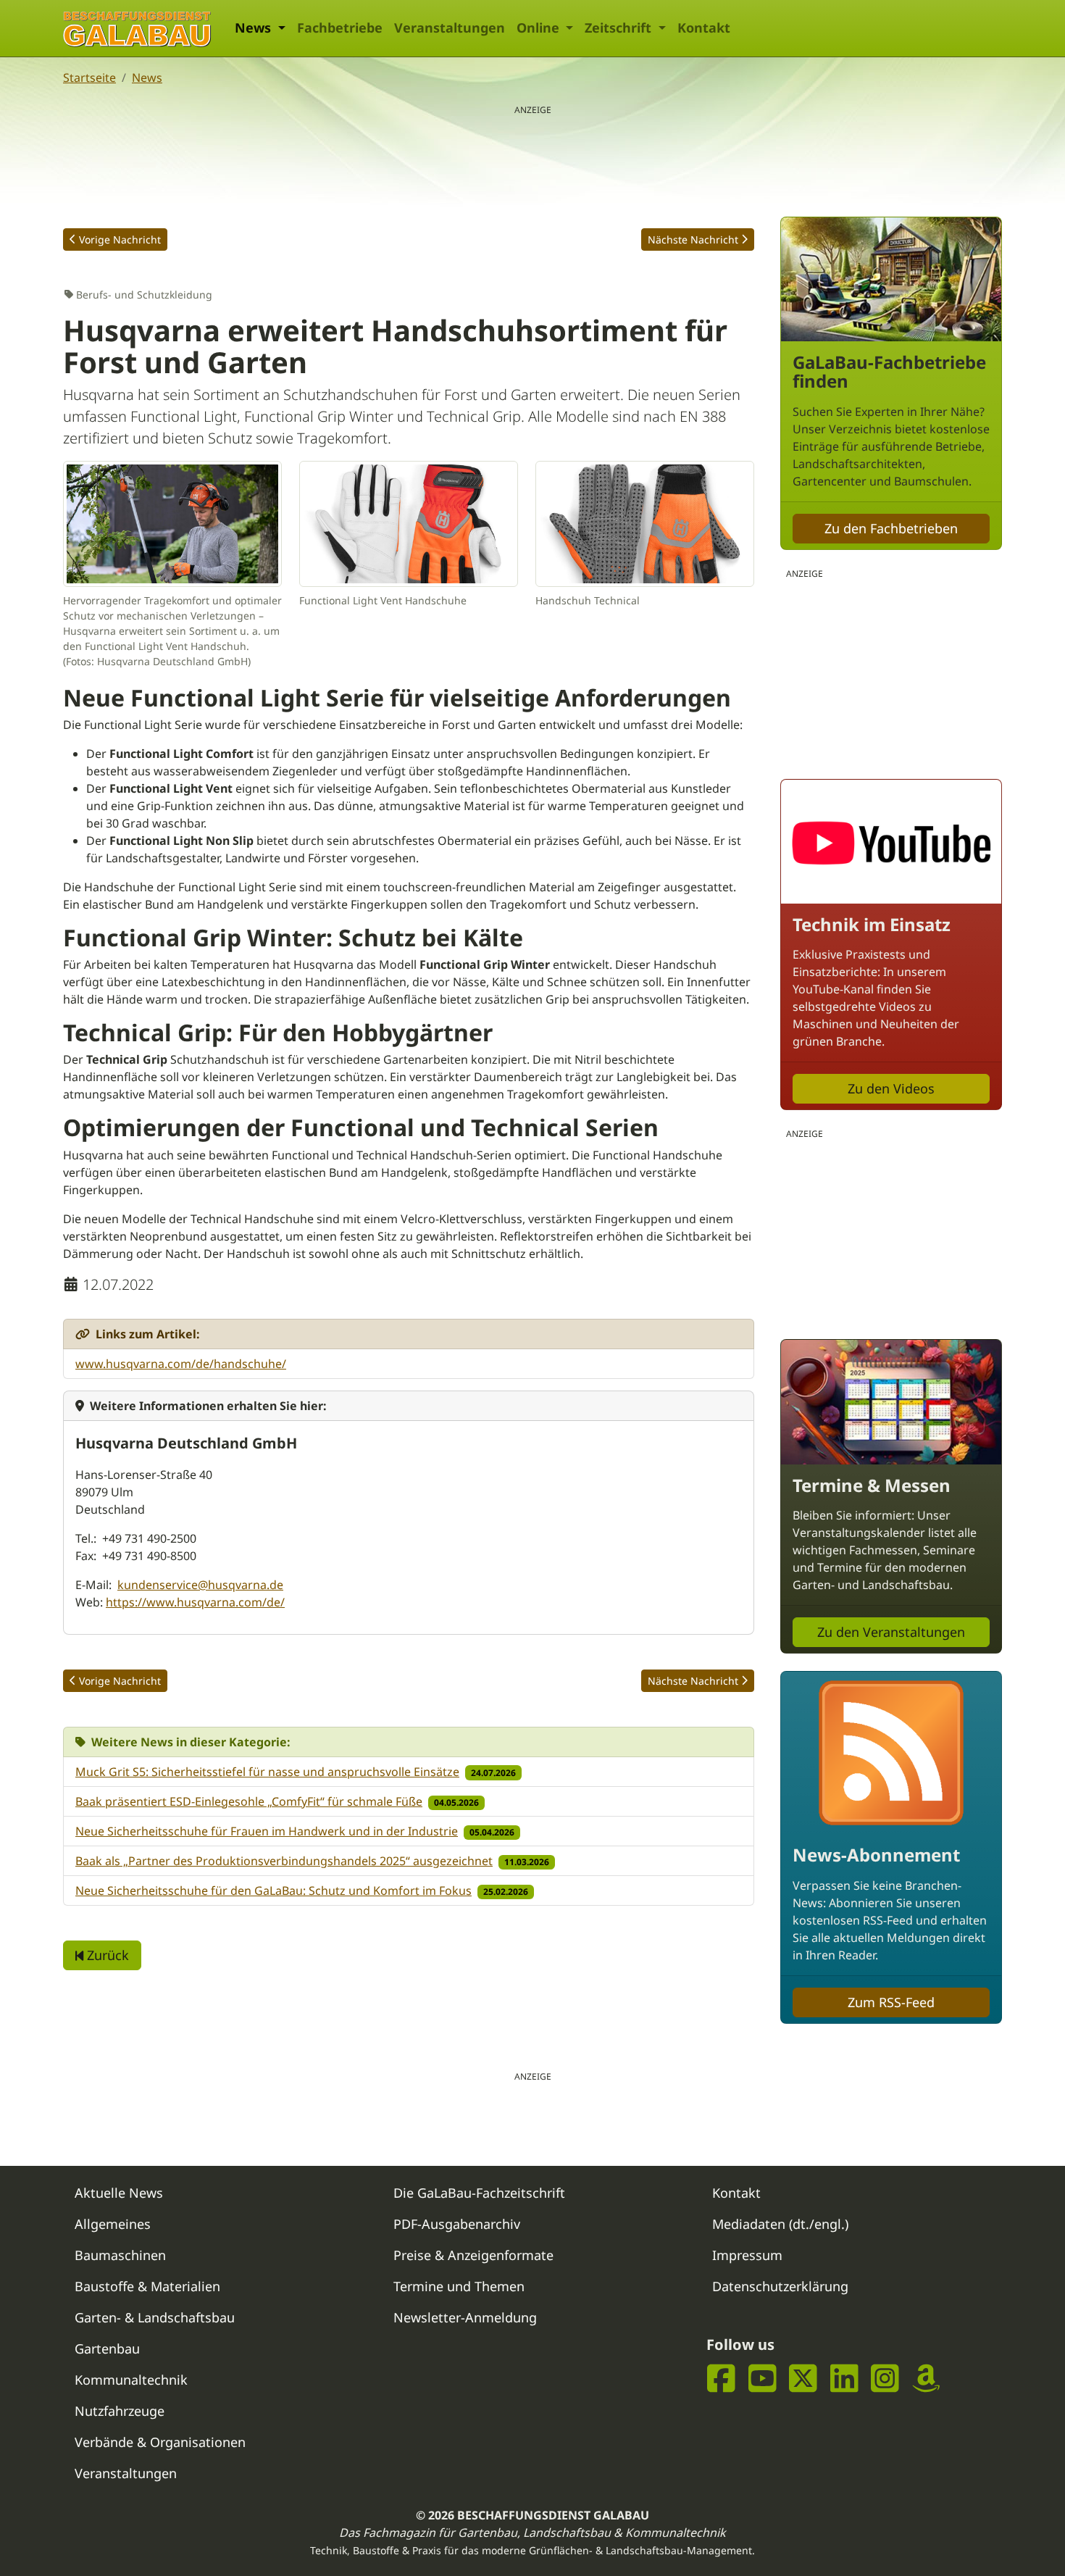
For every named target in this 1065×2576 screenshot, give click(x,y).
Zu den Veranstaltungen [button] (891, 1632)
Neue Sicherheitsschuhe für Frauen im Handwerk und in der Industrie (267, 1831)
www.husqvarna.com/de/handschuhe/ (181, 1364)
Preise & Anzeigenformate (473, 2255)
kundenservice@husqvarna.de (200, 1585)
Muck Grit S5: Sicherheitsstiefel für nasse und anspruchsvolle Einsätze (267, 1772)
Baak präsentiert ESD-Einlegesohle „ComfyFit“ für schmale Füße (249, 1801)
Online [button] (540, 28)
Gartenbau (107, 2348)
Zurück (106, 1955)
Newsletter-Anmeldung (465, 2317)
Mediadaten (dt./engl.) (780, 2224)
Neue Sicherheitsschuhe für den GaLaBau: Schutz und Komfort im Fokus (273, 1891)
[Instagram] (885, 2379)
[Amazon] (926, 2379)
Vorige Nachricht (120, 239)
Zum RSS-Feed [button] (891, 2002)
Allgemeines (113, 2224)
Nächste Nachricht (693, 239)
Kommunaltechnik (131, 2380)
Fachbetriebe (340, 28)
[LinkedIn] (844, 2379)
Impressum (747, 2255)
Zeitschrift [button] (620, 28)
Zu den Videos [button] (891, 1088)
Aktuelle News (119, 2193)
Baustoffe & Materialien (147, 2286)
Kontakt (704, 28)
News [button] (255, 28)
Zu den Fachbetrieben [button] (891, 528)
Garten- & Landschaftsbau (155, 2317)
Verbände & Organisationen (160, 2442)
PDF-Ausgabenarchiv (457, 2224)
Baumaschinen (120, 2255)
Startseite (89, 78)
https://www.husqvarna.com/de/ (195, 1602)
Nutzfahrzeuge (120, 2411)
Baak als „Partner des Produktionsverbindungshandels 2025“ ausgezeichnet (284, 1861)
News (147, 78)
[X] (803, 2379)
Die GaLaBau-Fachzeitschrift (479, 2193)
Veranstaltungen (450, 28)
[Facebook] (721, 2379)
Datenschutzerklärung (780, 2286)
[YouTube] (763, 2379)
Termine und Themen (459, 2286)
